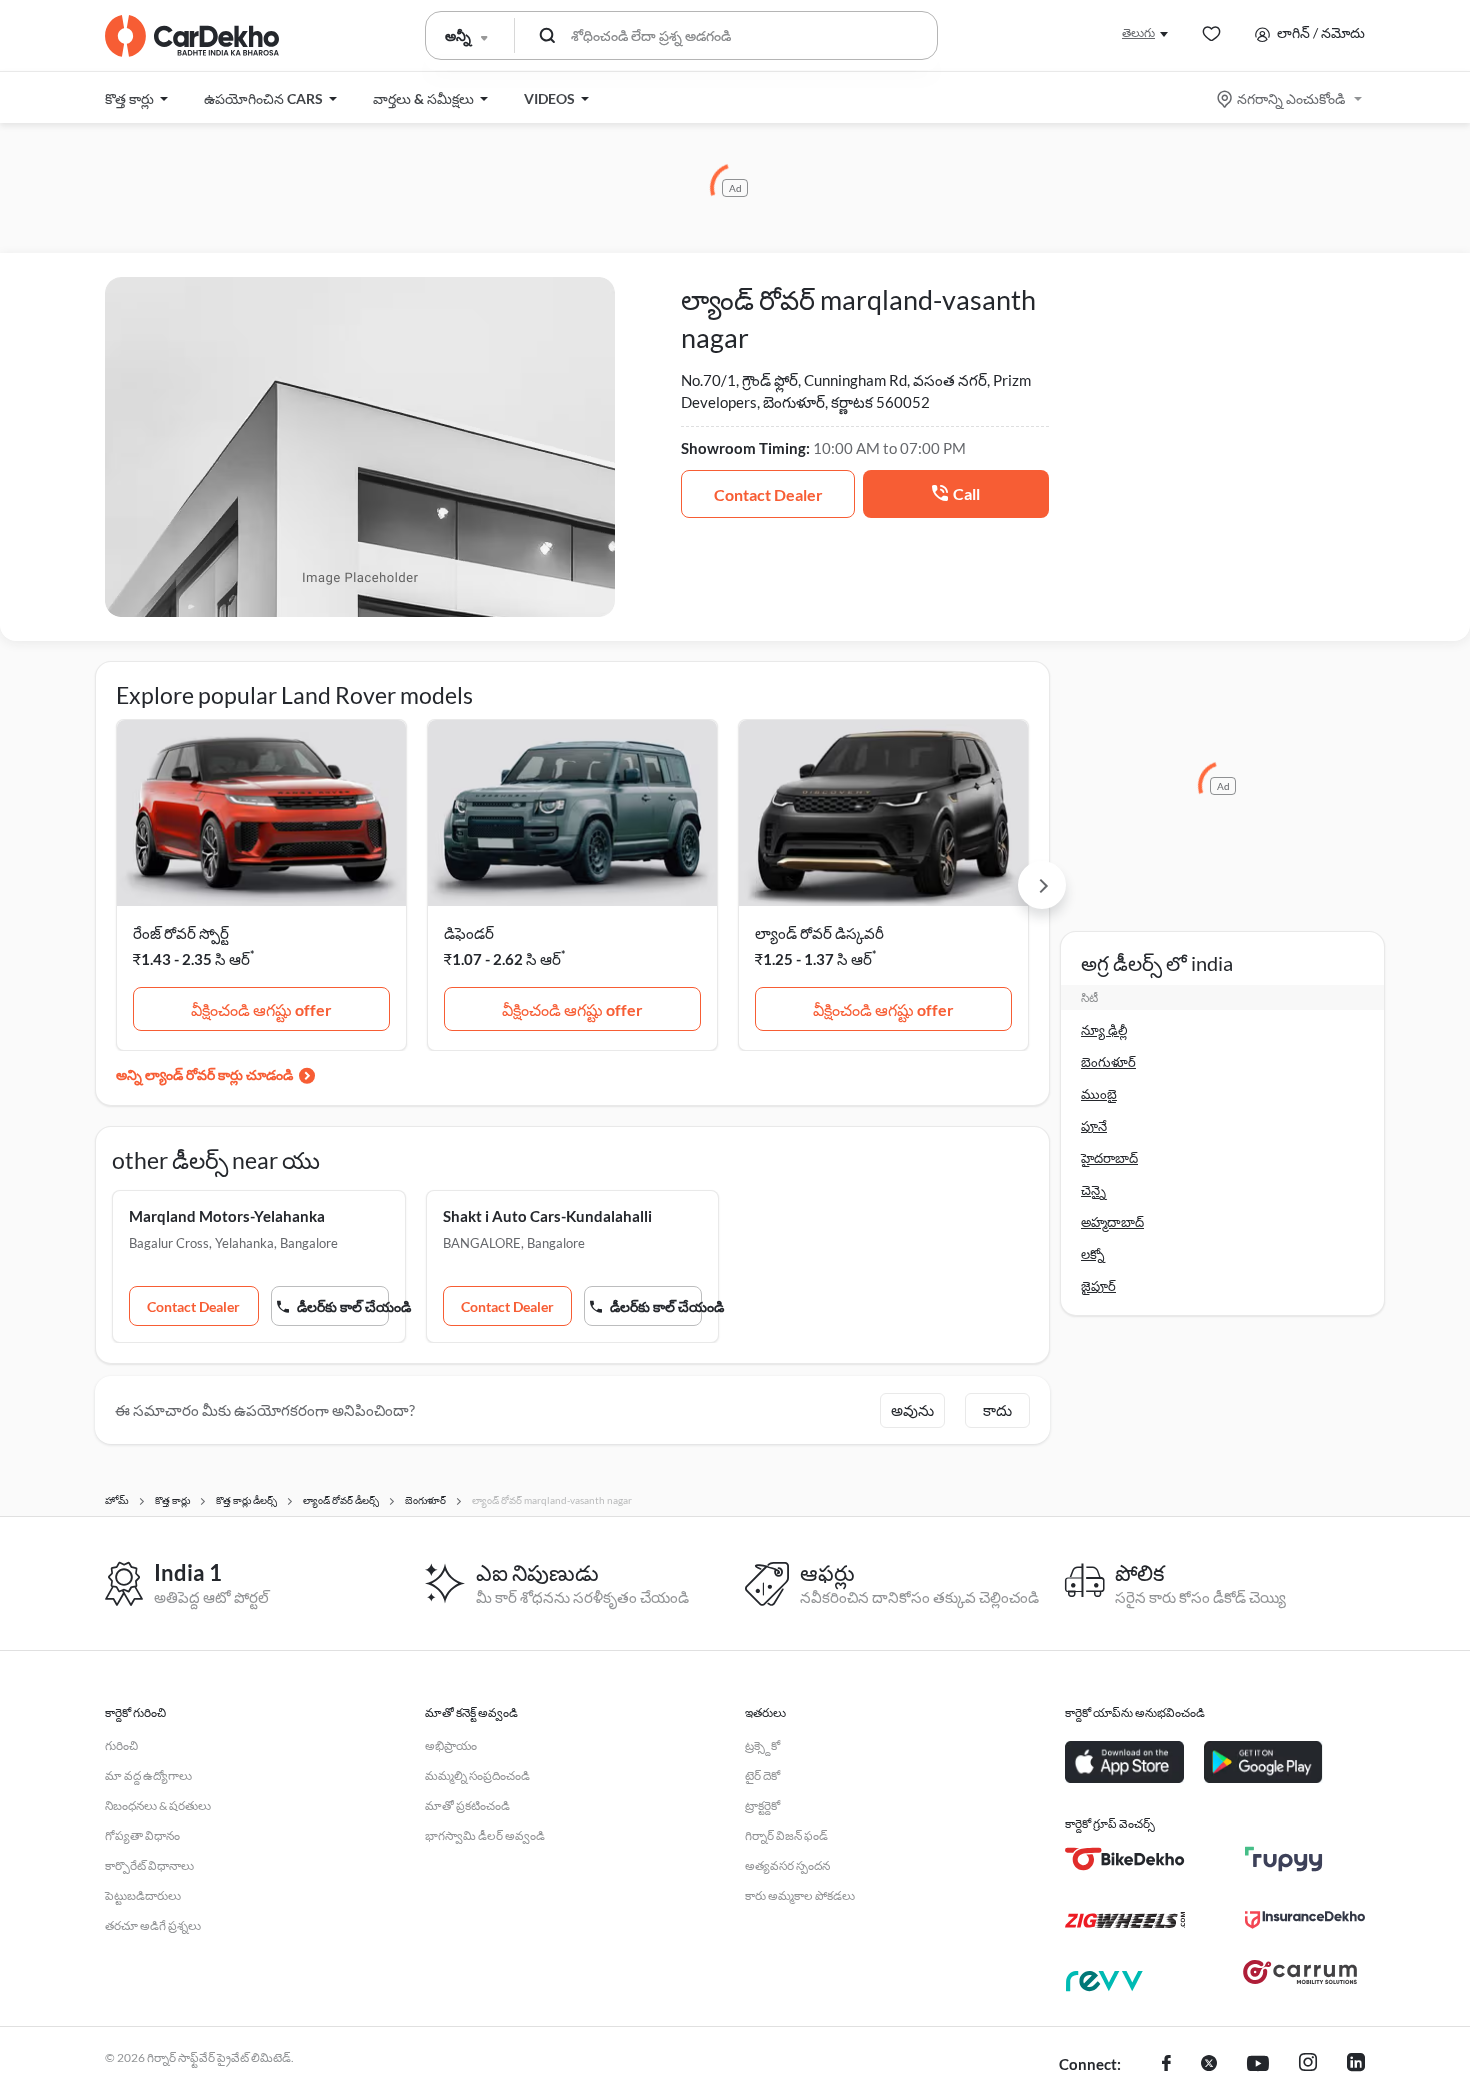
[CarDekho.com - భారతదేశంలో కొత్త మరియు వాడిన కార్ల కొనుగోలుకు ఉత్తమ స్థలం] (192, 36)
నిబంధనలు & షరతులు (158, 1805)
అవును (912, 1410)
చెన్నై (1093, 1190)
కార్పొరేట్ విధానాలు (149, 1865)
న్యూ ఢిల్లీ (1104, 1030)
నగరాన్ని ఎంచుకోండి (1291, 98)
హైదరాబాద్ (1109, 1158)
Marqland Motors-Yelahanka (227, 1216)
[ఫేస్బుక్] (1166, 2065)
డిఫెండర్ (469, 933)
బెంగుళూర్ (1108, 1062)
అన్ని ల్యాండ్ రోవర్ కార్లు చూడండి (204, 1074)
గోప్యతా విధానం (142, 1835)
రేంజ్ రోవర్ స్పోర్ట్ (181, 933)
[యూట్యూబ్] (1258, 2065)
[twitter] (1209, 2065)
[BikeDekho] (1125, 1859)
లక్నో (1093, 1254)
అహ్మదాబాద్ (1112, 1222)
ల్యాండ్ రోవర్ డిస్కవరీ (819, 933)
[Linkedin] (1356, 2065)
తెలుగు (1138, 32)
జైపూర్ (1098, 1286)
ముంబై (1099, 1094)
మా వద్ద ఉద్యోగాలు (148, 1775)
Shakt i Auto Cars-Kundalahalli (547, 1216)
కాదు (997, 1410)
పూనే (1094, 1126)
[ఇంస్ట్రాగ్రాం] (1308, 2065)
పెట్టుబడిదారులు (143, 1895)
